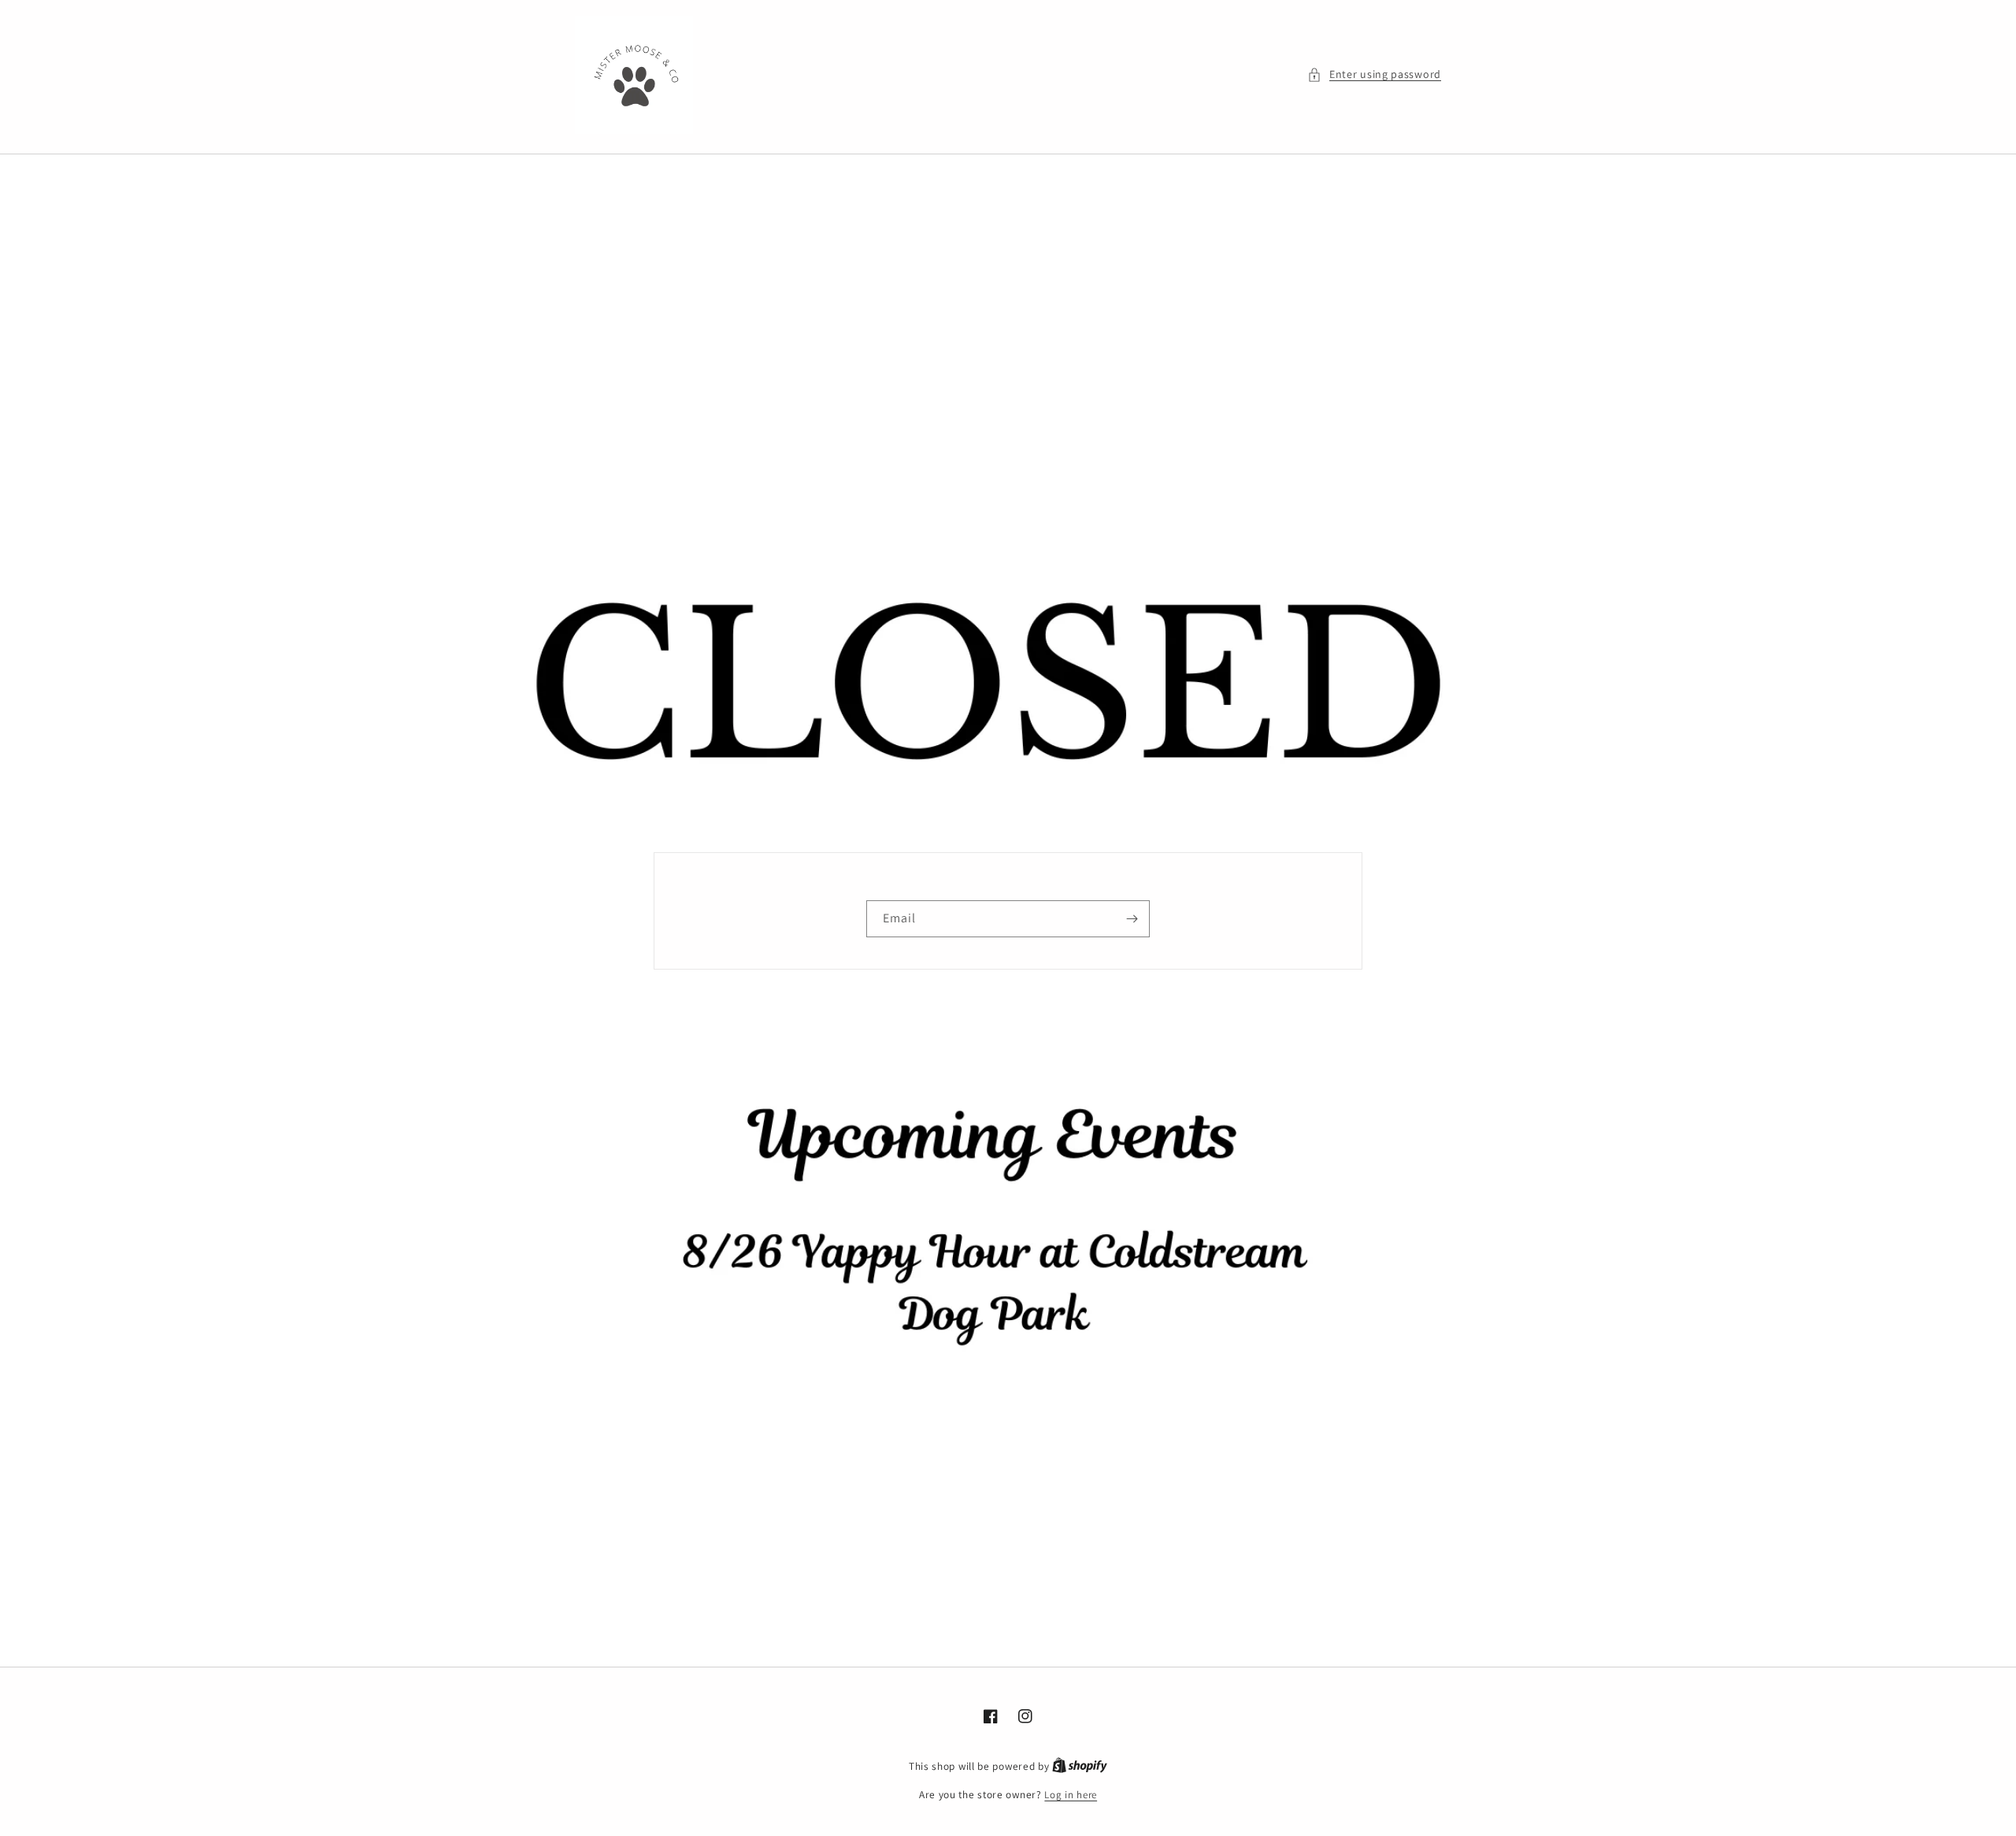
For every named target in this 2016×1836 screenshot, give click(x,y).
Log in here (1071, 1795)
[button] (1374, 74)
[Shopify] (1080, 1766)
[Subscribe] (1132, 919)
